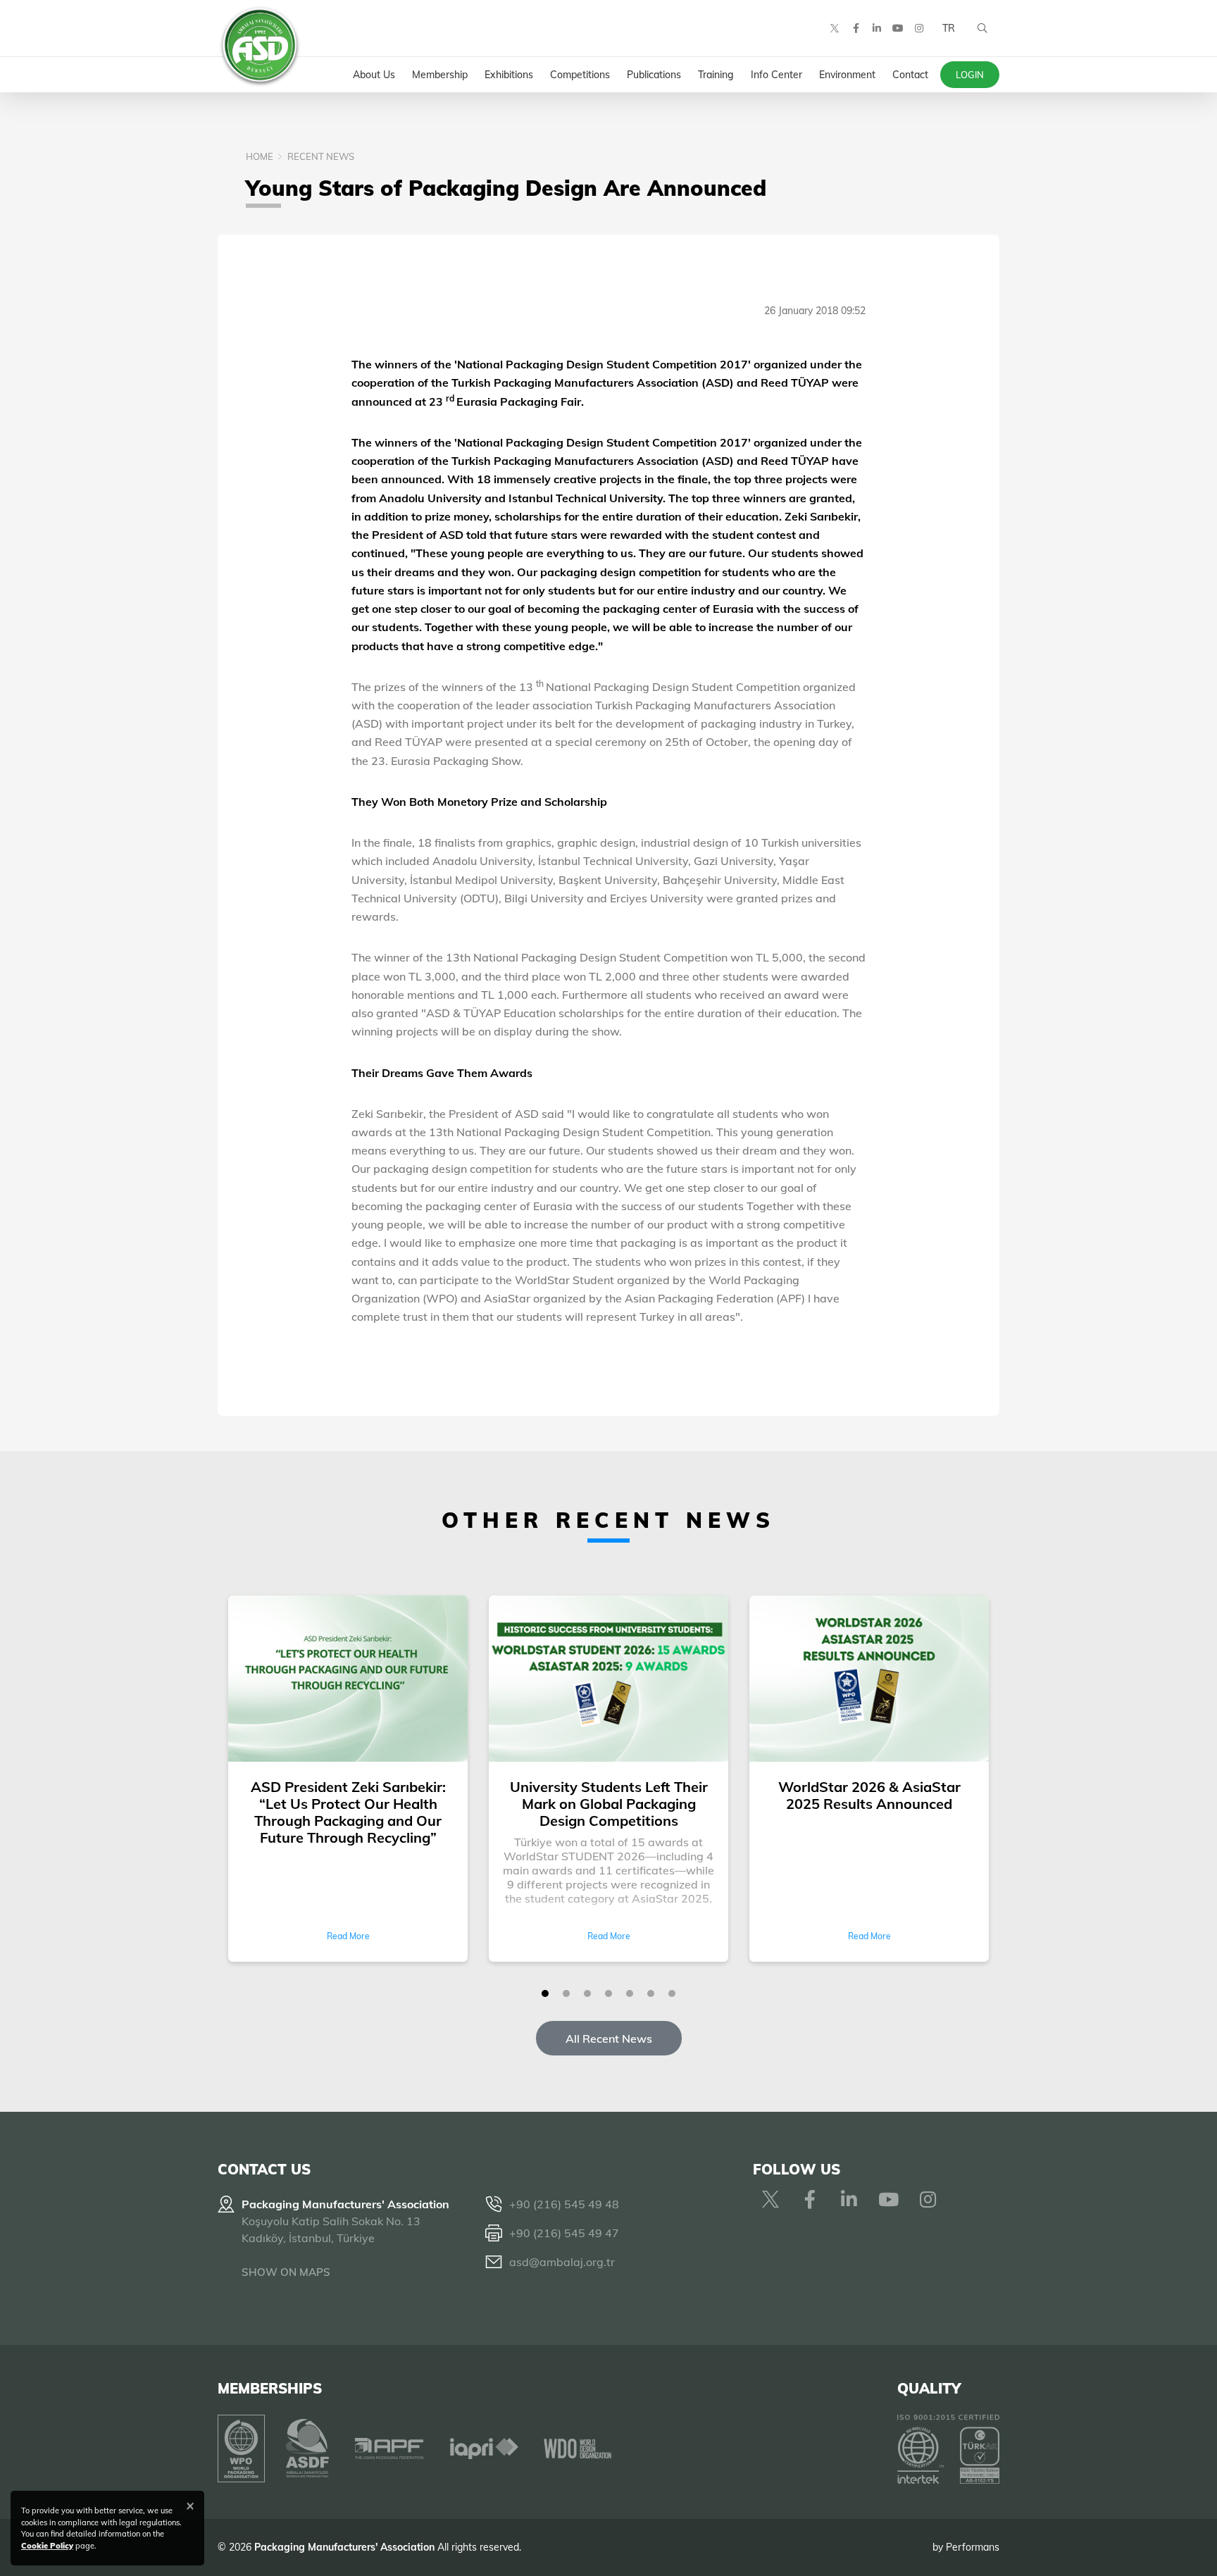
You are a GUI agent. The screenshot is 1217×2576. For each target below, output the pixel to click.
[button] (545, 1993)
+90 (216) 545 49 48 (564, 2204)
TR (949, 28)
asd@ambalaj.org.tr (562, 2262)
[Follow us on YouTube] (898, 28)
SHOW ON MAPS (286, 2272)
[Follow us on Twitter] (835, 28)
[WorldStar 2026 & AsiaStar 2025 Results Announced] (869, 1680)
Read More (348, 1936)
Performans (973, 2547)
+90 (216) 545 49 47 (564, 2233)
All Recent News (609, 2039)
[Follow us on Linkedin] (877, 28)
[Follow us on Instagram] (919, 28)
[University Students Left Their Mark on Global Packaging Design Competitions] (608, 1680)
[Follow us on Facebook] (856, 28)
